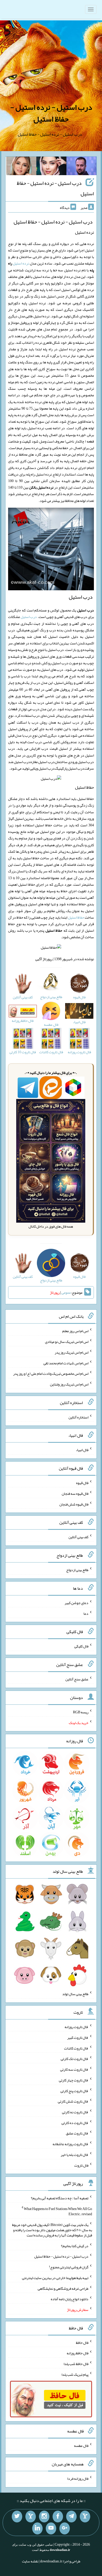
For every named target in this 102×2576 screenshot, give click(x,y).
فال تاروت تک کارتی (75, 2059)
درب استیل (29, 617)
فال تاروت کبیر (78, 2037)
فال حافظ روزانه (78, 2353)
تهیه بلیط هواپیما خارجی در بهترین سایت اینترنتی (55, 2278)
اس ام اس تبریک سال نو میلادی (67, 1342)
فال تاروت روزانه (76, 2027)
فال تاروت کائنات (76, 2048)
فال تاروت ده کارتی (75, 2122)
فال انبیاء (82, 1450)
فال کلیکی (81, 1646)
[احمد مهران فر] (81, 167)
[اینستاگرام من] (44, 2517)
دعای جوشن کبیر (76, 1603)
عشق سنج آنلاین (77, 1679)
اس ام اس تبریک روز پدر (72, 1352)
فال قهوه (82, 1483)
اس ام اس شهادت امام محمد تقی (66, 1363)
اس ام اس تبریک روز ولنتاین (69, 1384)
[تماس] (31, 2517)
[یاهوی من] (85, 2517)
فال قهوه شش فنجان (74, 1504)
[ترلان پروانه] (51, 167)
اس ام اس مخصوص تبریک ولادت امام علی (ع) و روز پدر (51, 1373)
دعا (86, 1613)
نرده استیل (21, 263)
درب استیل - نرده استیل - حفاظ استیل (51, 113)
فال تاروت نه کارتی (75, 2112)
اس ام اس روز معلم (75, 1331)
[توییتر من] (17, 2517)
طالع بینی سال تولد (75, 1994)
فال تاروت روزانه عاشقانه (70, 2144)
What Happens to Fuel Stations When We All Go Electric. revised (58, 2211)
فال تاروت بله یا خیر (75, 2155)
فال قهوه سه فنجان (75, 1493)
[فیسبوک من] (58, 2517)
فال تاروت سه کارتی (74, 2069)
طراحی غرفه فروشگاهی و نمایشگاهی (63, 2288)
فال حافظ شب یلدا (76, 2364)
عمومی (66, 1292)
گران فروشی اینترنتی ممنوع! (69, 2267)
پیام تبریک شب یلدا (75, 2374)
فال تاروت (81, 2165)
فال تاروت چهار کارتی (74, 2080)
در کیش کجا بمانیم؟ (75, 2246)
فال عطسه (81, 2446)
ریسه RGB (81, 1712)
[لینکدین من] (37, 2528)
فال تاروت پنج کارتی (74, 2091)
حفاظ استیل (76, 917)
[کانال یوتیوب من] (51, 2528)
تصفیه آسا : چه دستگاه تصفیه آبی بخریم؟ (60, 2198)
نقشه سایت (30, 2561)
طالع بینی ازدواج (77, 1570)
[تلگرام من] (71, 2517)
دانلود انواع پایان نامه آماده (70, 2299)
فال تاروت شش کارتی (73, 2101)
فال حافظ (82, 2342)
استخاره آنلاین (78, 1417)
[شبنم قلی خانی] (21, 167)
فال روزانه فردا (78, 2478)
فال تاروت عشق (77, 2133)
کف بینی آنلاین (78, 1537)
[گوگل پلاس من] (65, 2528)
